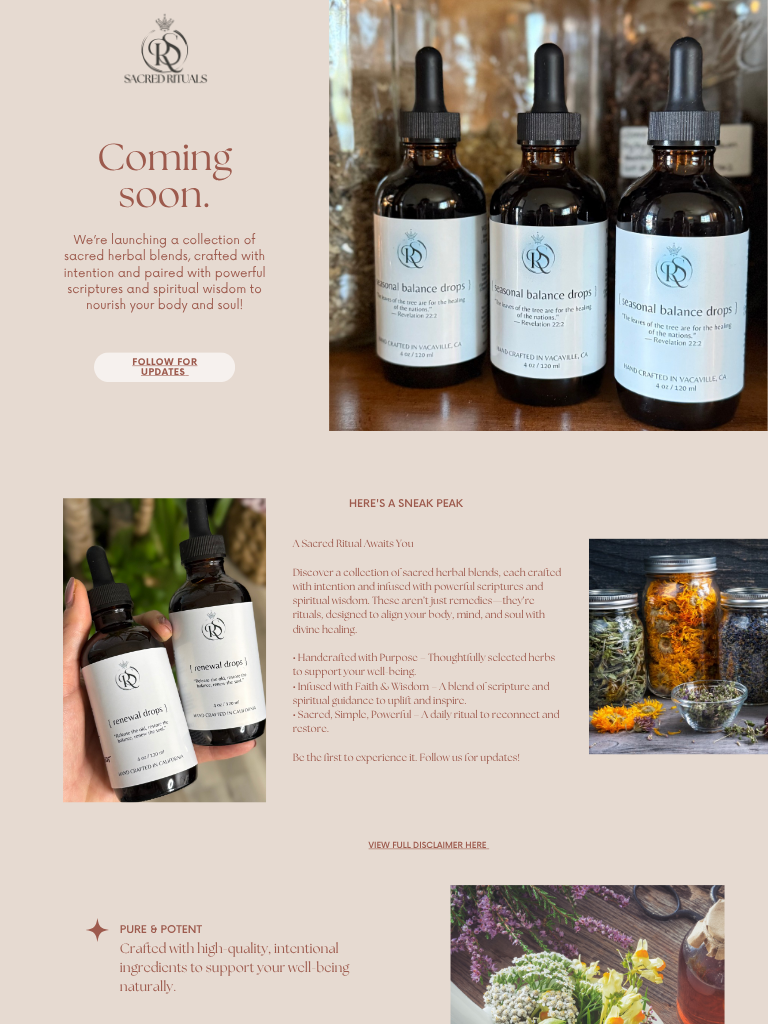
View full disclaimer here (428, 846)
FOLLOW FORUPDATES (164, 367)
